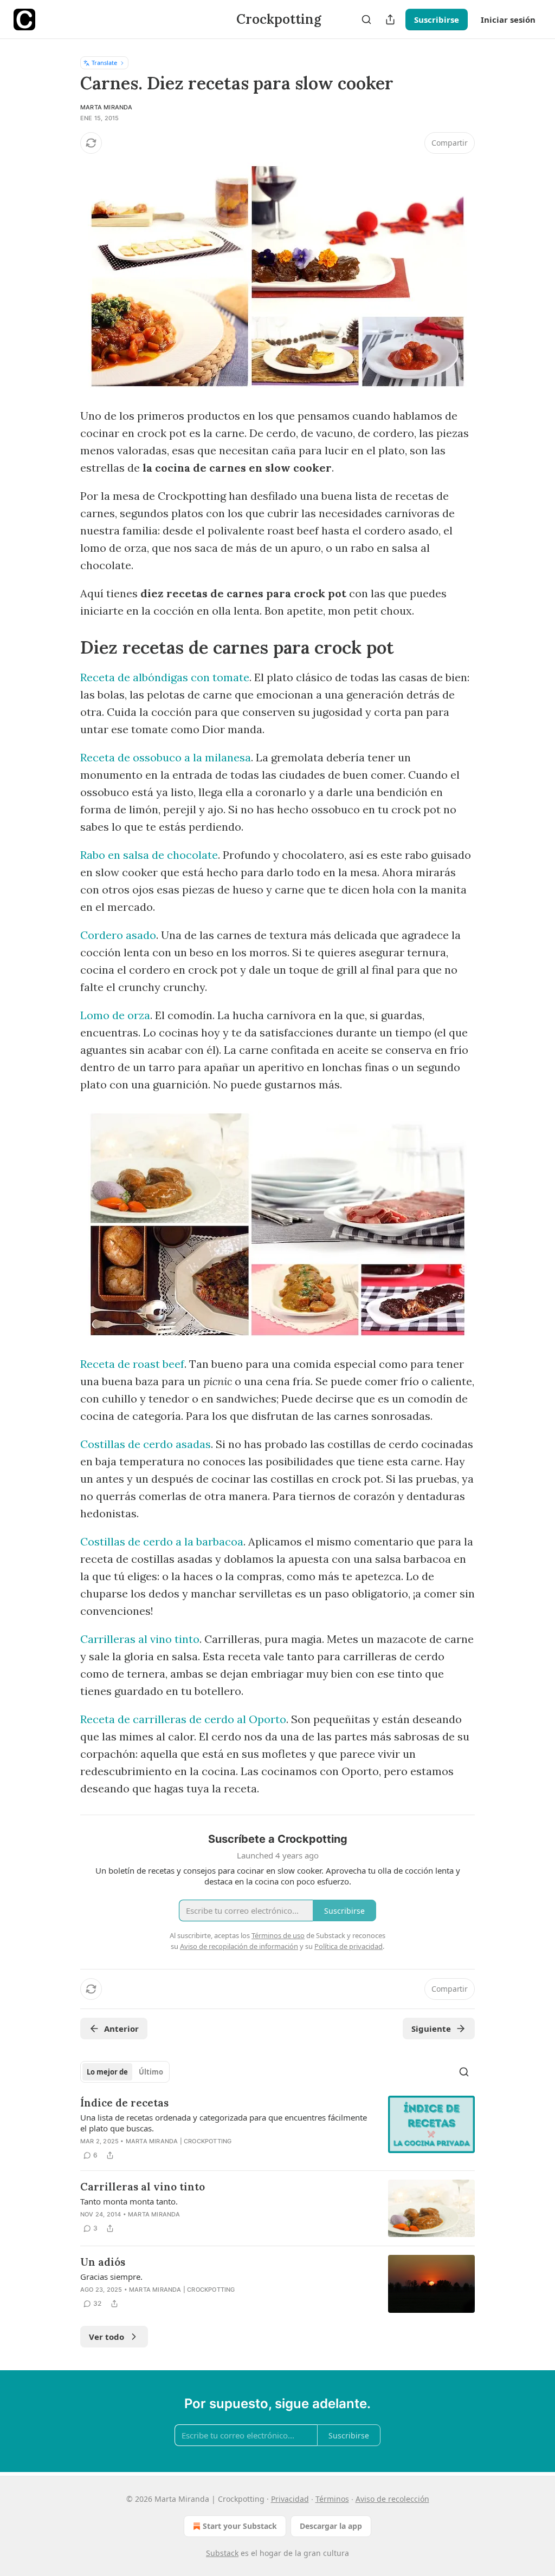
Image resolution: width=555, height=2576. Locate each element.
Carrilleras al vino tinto (140, 1639)
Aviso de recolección (392, 2499)
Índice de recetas (124, 2103)
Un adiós (103, 2262)
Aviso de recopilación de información (239, 1946)
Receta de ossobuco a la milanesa (166, 757)
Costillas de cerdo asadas (146, 1444)
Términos (332, 2499)
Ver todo (107, 2337)
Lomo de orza (115, 1015)
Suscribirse (437, 19)
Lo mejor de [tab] (107, 2072)
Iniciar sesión (508, 19)
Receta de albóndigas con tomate (165, 677)
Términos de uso (278, 1935)
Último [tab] (151, 2072)
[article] (277, 2129)
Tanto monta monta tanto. (129, 2201)
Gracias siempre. (111, 2277)
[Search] (366, 19)
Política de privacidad (349, 1946)
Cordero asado (118, 935)
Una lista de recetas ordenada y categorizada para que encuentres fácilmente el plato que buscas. (224, 2123)
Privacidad (290, 2499)
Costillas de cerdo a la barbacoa (162, 1541)
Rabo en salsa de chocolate (149, 855)
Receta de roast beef (132, 1364)
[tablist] (125, 2072)
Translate (104, 63)
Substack (222, 2553)
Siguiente (431, 2029)
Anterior (121, 2029)
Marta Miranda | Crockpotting (179, 2141)
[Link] (65, 647)
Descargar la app (331, 2526)
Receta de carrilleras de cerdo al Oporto (183, 1719)
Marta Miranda (107, 107)
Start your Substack (240, 2526)
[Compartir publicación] (390, 19)
